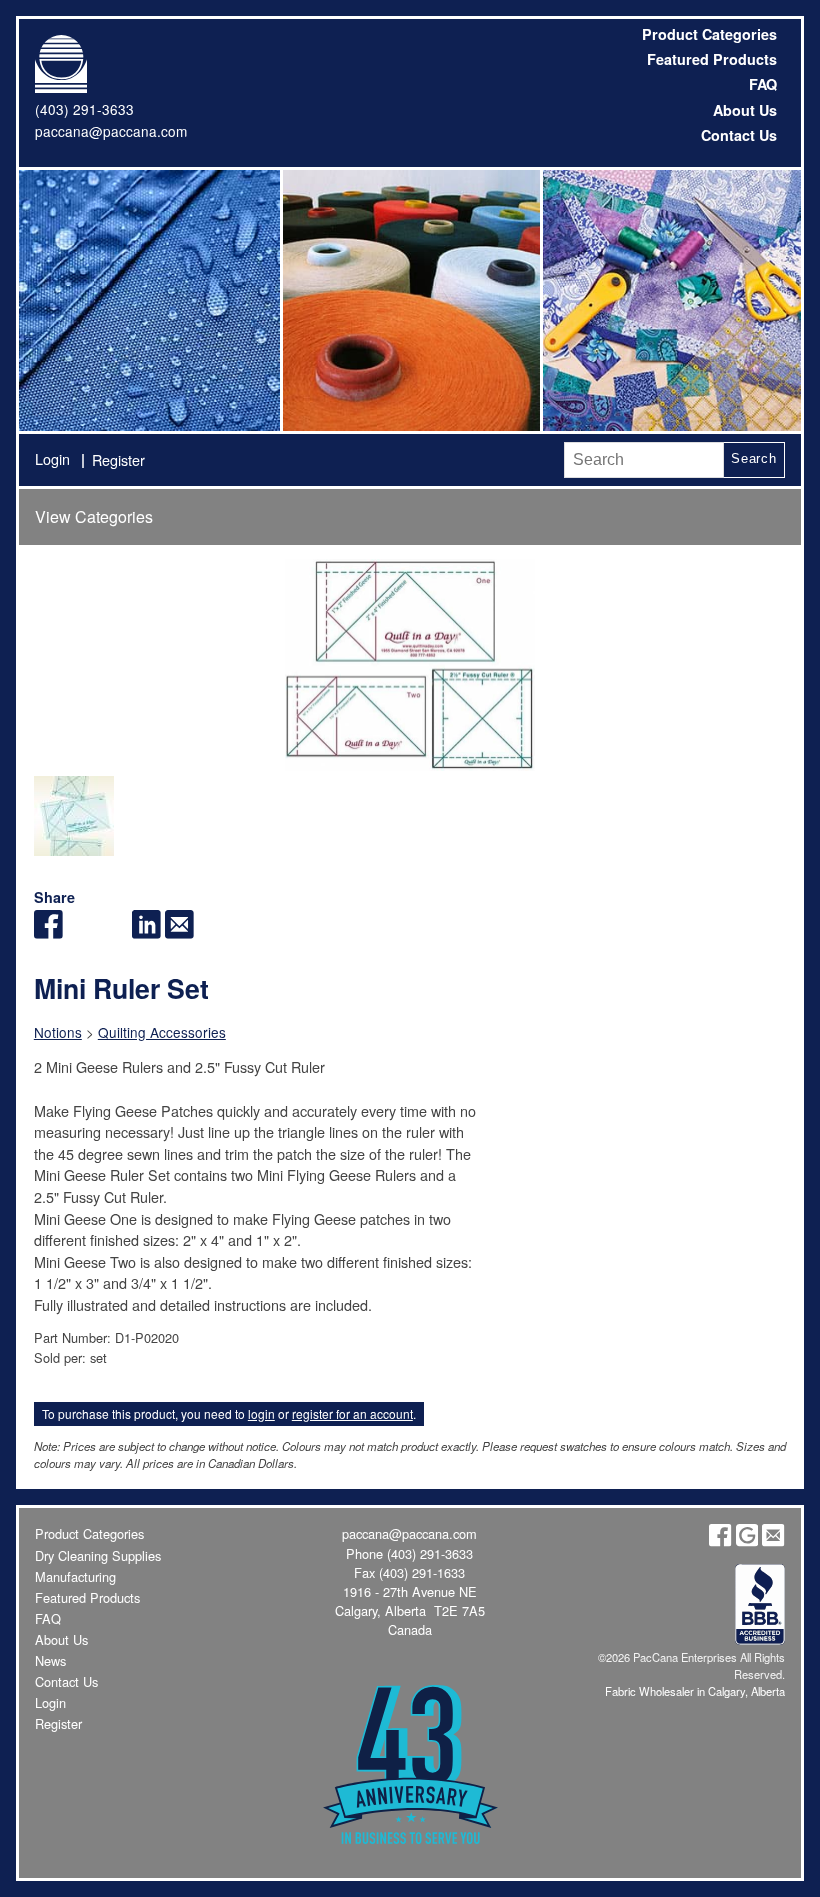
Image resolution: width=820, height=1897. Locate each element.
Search (754, 458)
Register (118, 459)
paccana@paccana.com (111, 131)
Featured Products (712, 59)
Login (52, 458)
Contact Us (739, 135)
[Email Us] (773, 1541)
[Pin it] (113, 932)
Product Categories (709, 34)
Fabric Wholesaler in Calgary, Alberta (695, 1691)
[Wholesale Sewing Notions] (670, 300)
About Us (745, 110)
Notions (58, 1032)
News (50, 1660)
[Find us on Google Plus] (747, 1541)
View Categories (94, 516)
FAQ (763, 84)
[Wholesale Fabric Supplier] (149, 300)
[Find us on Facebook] (720, 1541)
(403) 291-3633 (84, 109)
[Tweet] (81, 932)
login (261, 1413)
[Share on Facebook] (48, 932)
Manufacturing (75, 1576)
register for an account (352, 1413)
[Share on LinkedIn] (146, 932)
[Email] (179, 932)
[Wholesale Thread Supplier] (410, 300)
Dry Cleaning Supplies (98, 1555)
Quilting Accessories (162, 1032)
